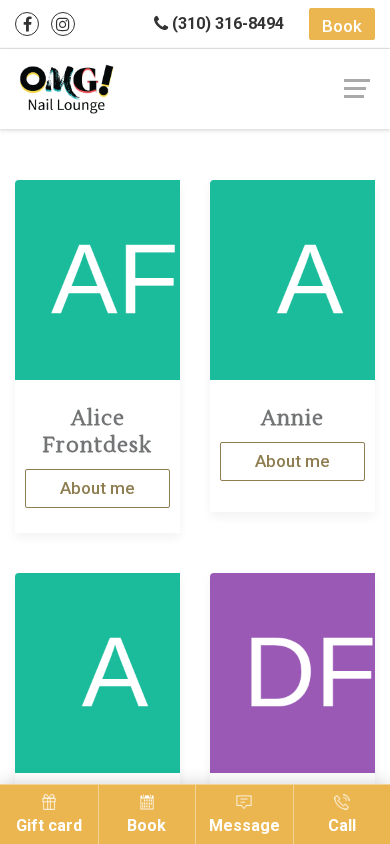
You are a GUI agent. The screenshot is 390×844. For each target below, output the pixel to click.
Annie (292, 418)
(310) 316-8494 (226, 23)
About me (97, 488)
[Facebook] (27, 24)
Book (342, 26)
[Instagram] (63, 24)
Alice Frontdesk (97, 432)
